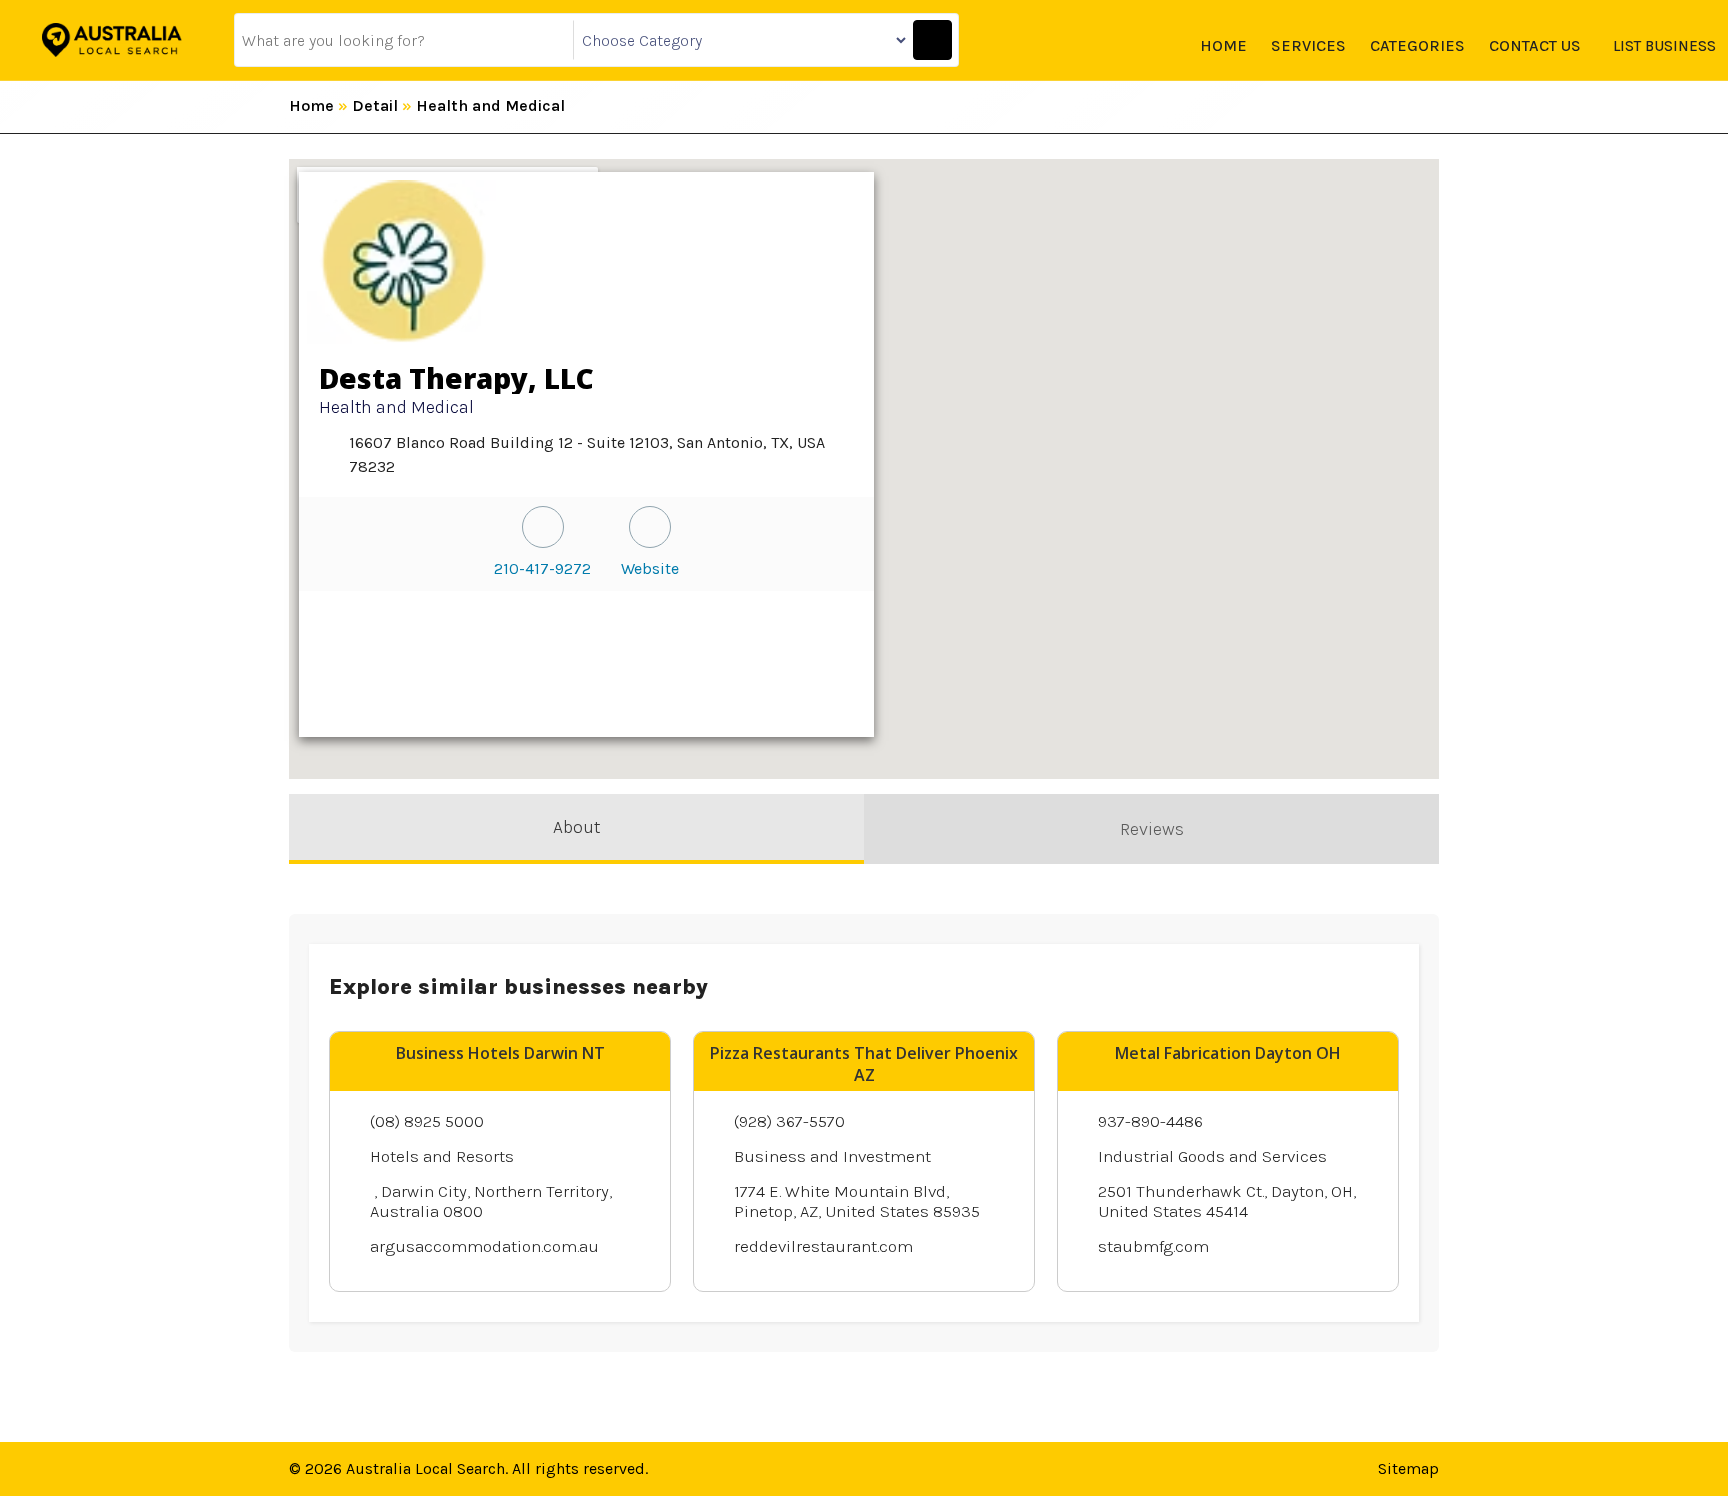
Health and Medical (490, 105)
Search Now (932, 40)
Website (650, 568)
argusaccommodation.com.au (484, 1246)
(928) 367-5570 (789, 1121)
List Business (1664, 46)
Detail (375, 105)
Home (1223, 45)
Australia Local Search (425, 1468)
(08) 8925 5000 (427, 1121)
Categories (1417, 45)
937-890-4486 (1150, 1121)
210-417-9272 (542, 568)
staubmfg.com (1153, 1246)
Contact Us (1535, 45)
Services (1308, 45)
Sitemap (1408, 1468)
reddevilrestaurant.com (823, 1246)
